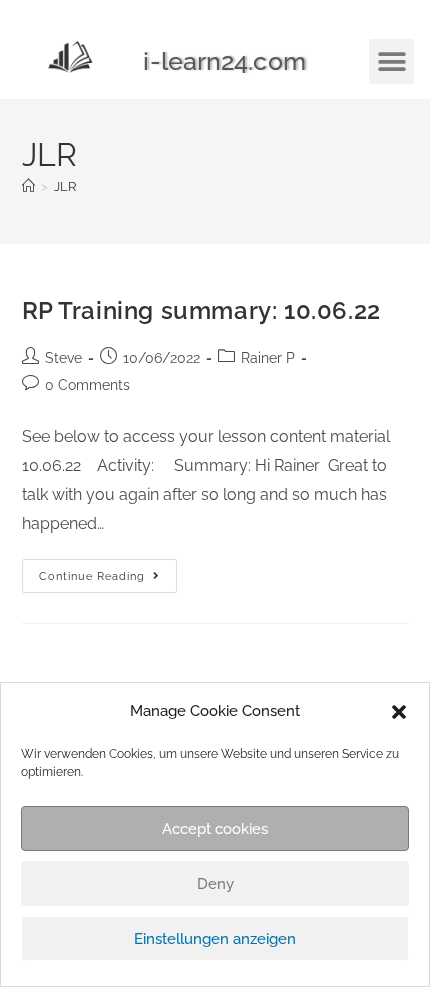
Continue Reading (108, 571)
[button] (399, 712)
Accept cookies (215, 829)
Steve (63, 358)
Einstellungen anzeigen (215, 939)
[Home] (28, 186)
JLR (65, 186)
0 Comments (87, 385)
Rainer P (268, 358)
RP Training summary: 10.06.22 (201, 310)
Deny (215, 884)
